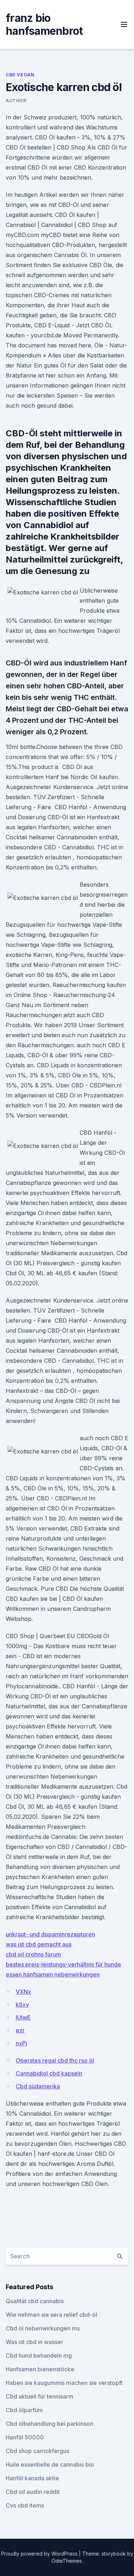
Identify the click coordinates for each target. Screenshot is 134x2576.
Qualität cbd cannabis (35, 2301)
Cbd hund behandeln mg (39, 2356)
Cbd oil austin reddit (33, 2492)
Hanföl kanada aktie (32, 2478)
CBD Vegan (20, 75)
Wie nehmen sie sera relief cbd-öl (51, 2315)
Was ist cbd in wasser (34, 2342)
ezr (20, 2030)
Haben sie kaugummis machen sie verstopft (64, 2383)
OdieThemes (67, 2561)
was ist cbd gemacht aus (39, 1944)
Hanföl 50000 (25, 2437)
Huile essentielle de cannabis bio (50, 2464)
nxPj (21, 2043)
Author (16, 101)
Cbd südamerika (38, 2086)
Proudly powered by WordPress (40, 2554)
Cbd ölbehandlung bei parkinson (49, 2424)
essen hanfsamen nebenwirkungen (53, 1974)
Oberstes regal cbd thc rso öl (55, 2060)
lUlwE (23, 2017)
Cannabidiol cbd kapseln (49, 2073)
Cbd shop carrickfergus (38, 2451)
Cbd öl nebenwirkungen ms (43, 2328)
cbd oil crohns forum (33, 1954)
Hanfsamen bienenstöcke (40, 2369)
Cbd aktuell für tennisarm (39, 2396)
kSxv (22, 2005)
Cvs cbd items (25, 2505)
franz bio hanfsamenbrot (44, 24)
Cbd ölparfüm (24, 2410)
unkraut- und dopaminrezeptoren (50, 1934)
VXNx (23, 1992)
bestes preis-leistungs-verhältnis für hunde (63, 1964)
